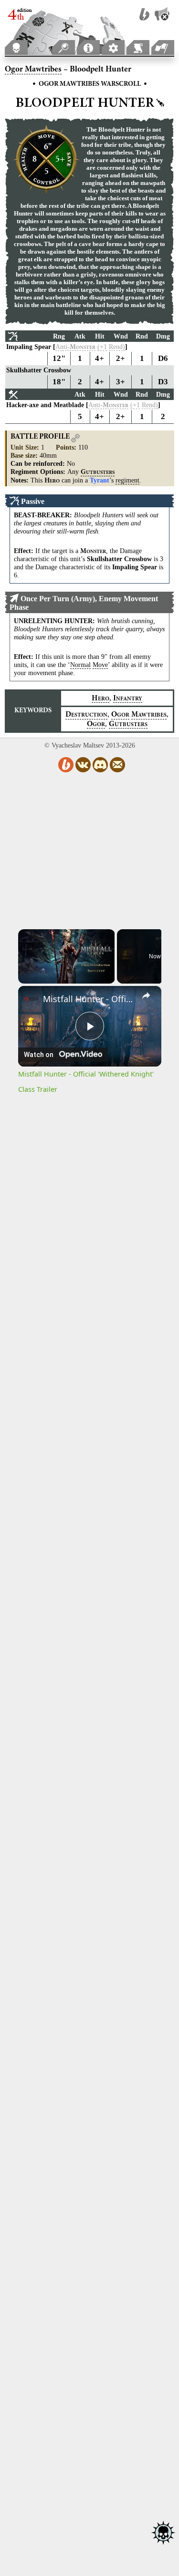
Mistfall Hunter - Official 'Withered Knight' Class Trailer (90, 999)
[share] (146, 995)
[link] (31, 999)
